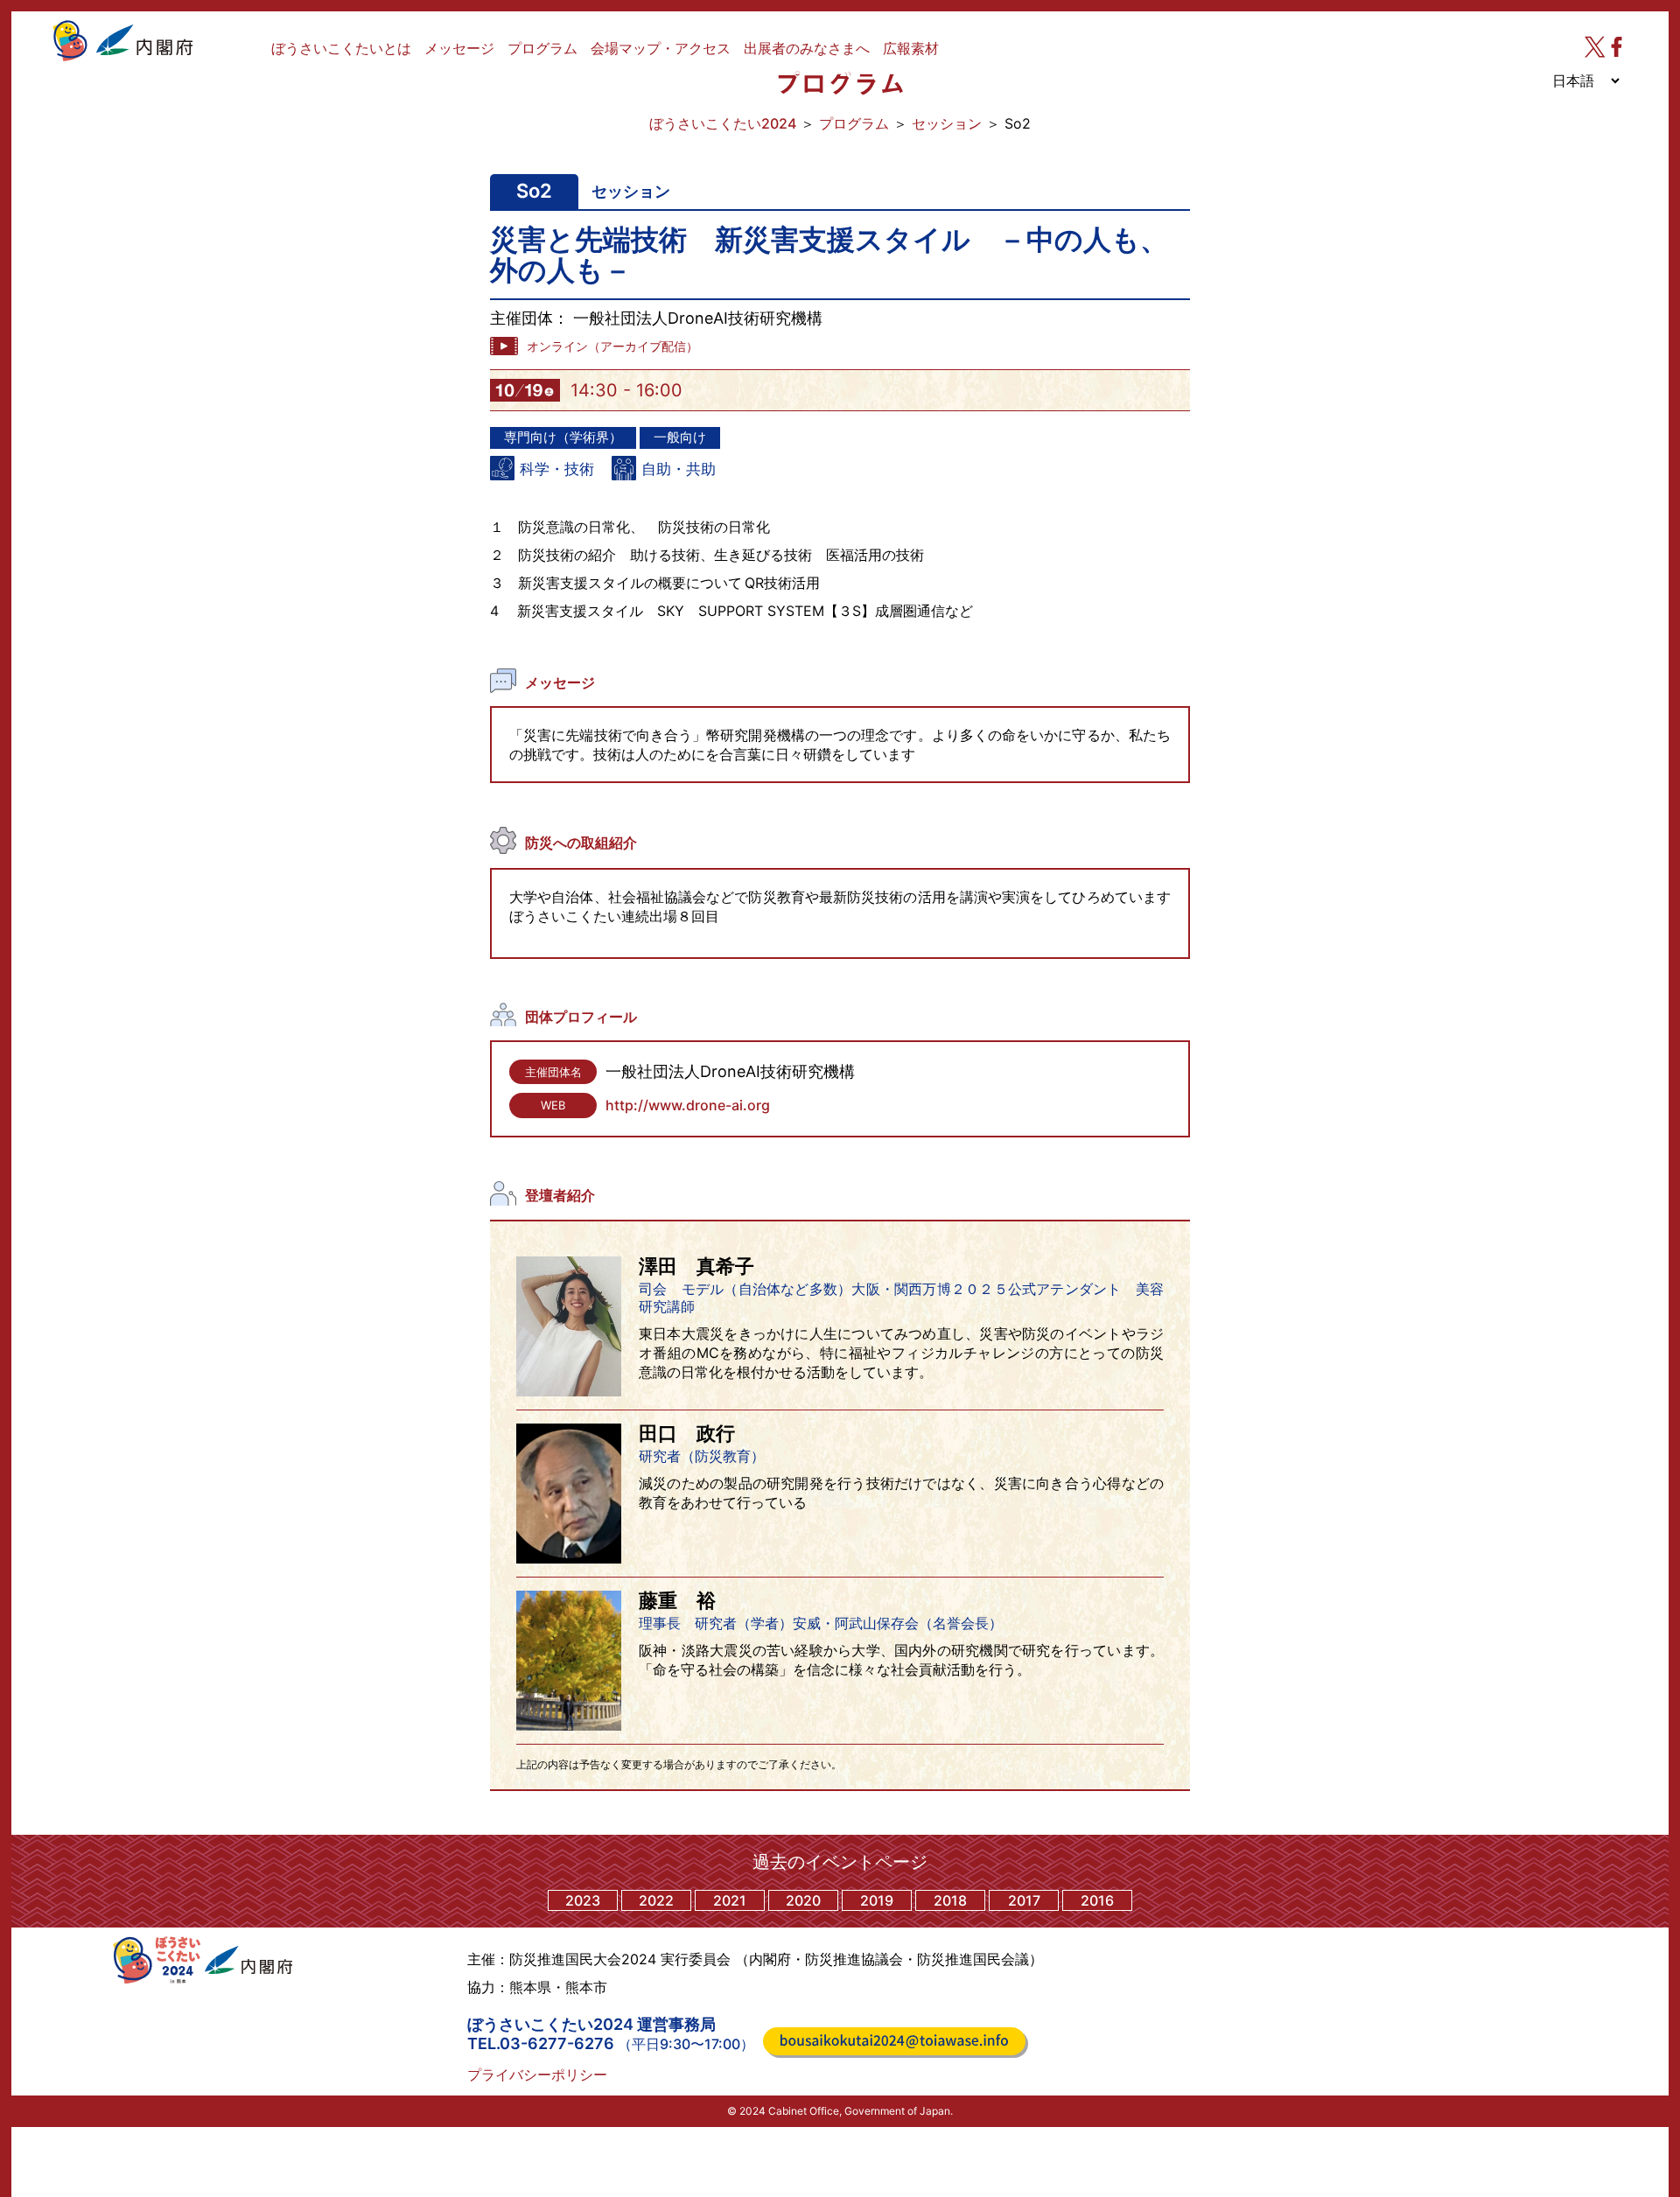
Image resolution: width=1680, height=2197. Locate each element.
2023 (583, 1900)
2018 (950, 1900)
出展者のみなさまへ (807, 48)
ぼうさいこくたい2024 (723, 123)
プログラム (542, 48)
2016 (1097, 1900)
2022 (656, 1900)
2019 (877, 1900)
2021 (730, 1900)
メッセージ (459, 48)
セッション (947, 123)
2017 (1024, 1900)
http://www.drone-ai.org (688, 1105)
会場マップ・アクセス (661, 48)
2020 (803, 1900)
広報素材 (911, 48)
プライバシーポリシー (537, 2075)
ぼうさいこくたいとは (341, 48)
